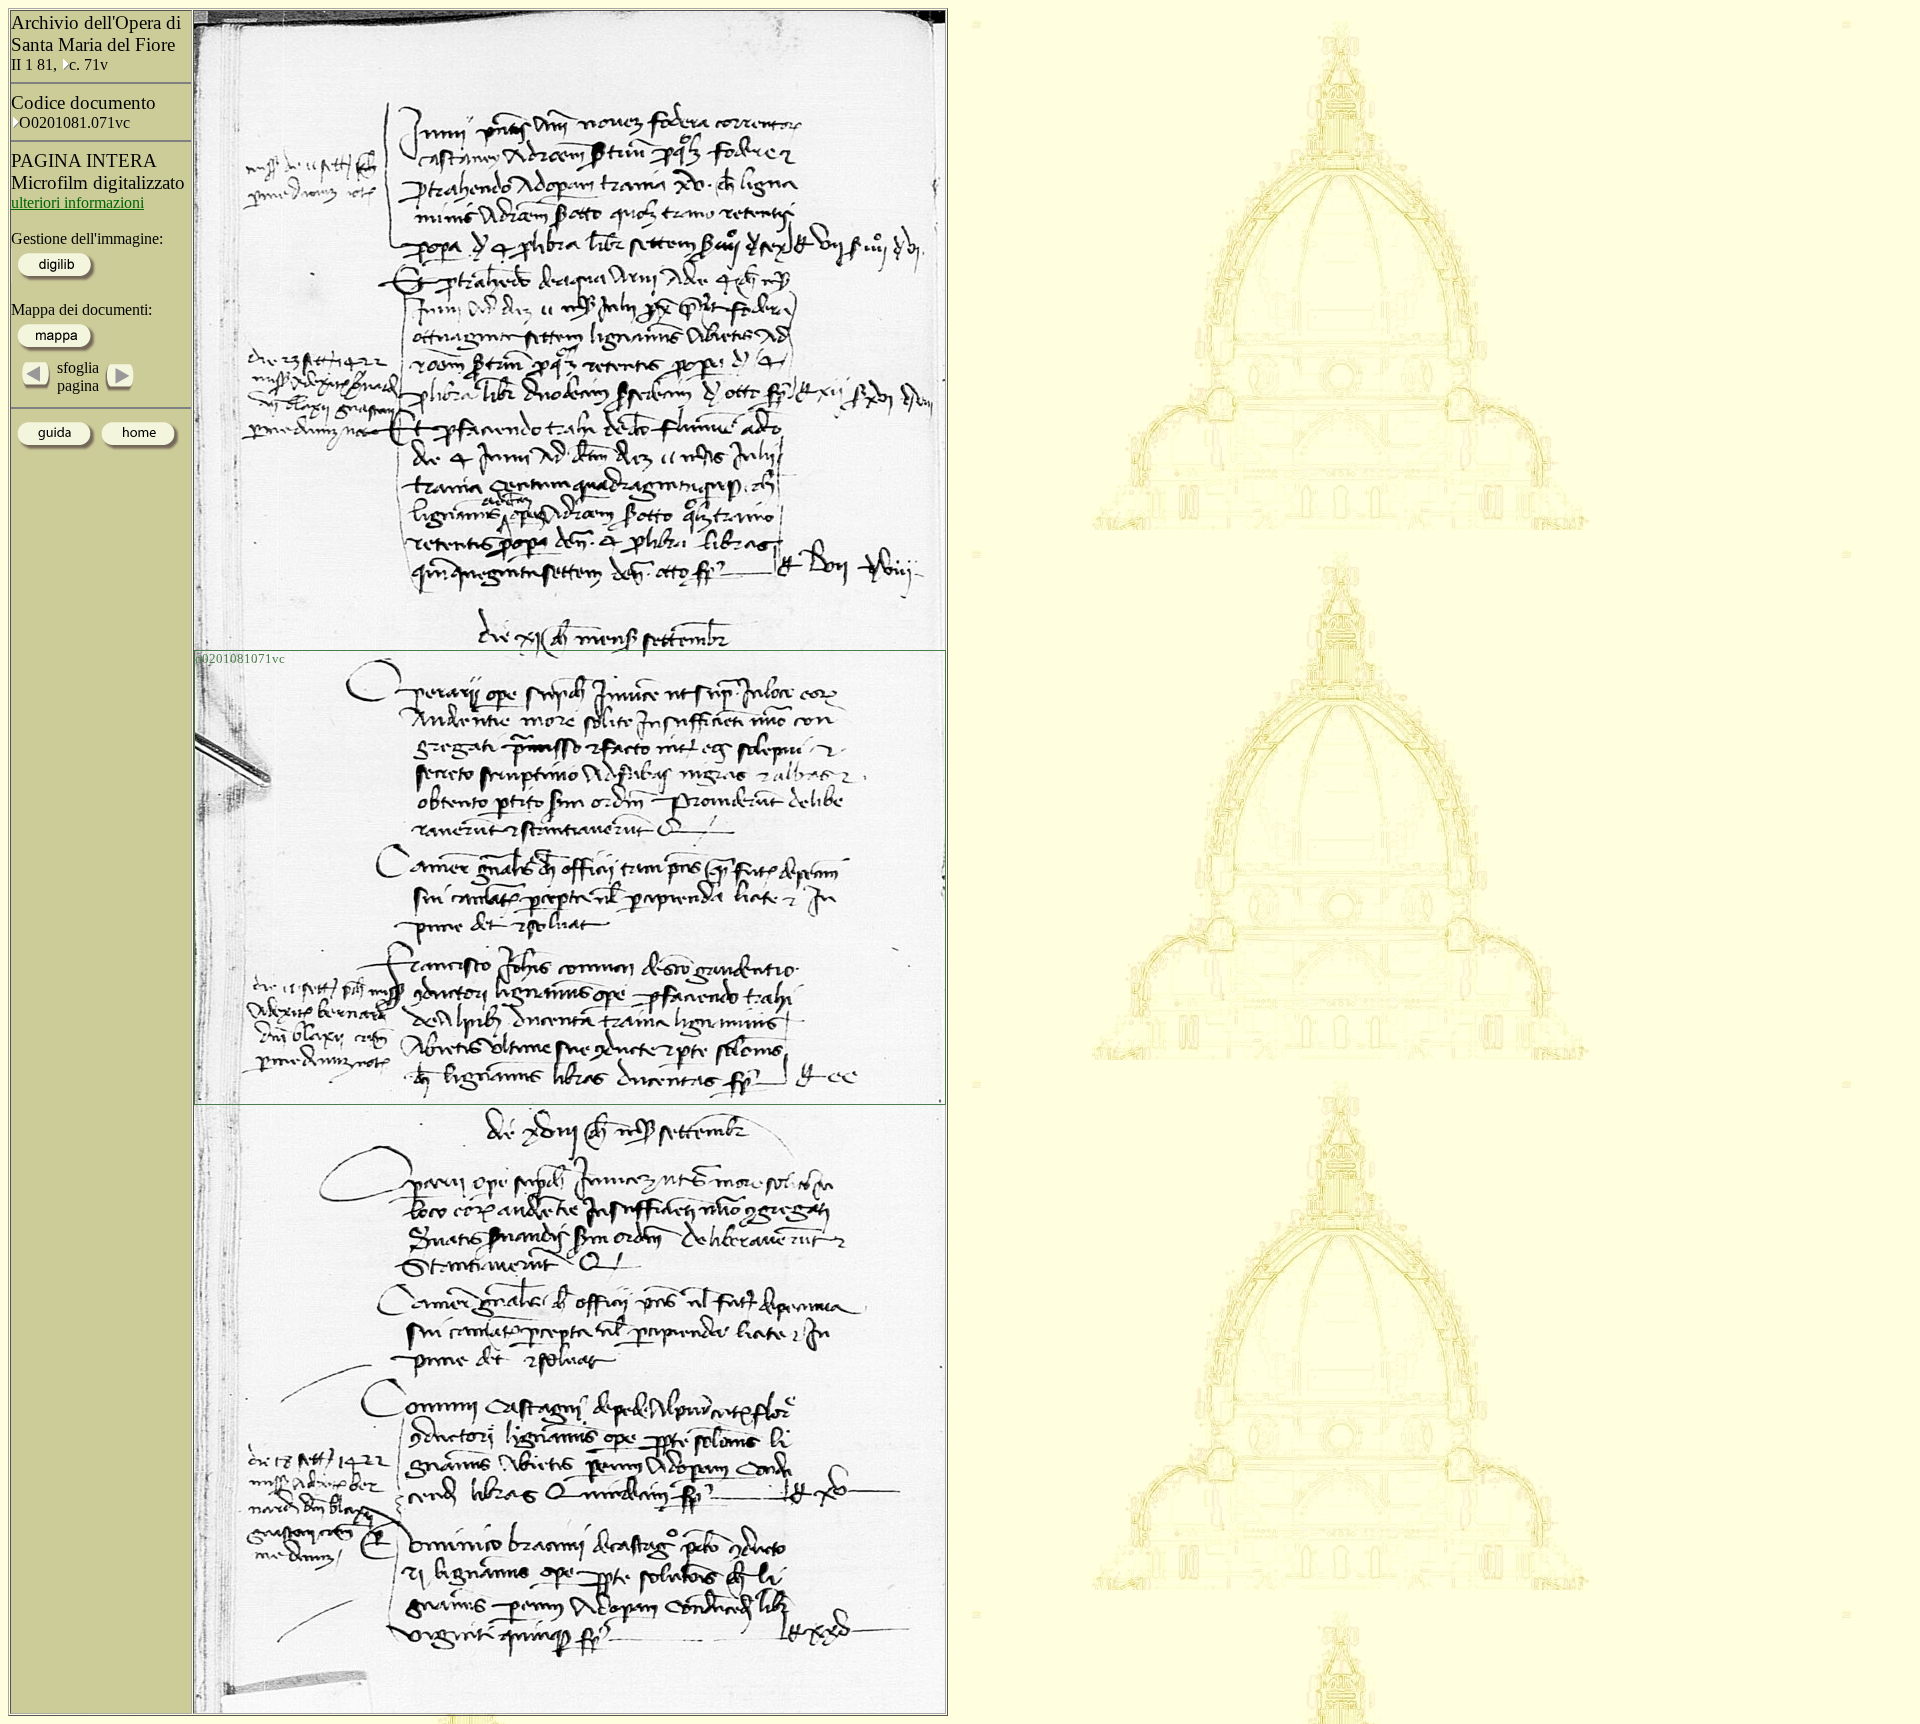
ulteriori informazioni (77, 202)
